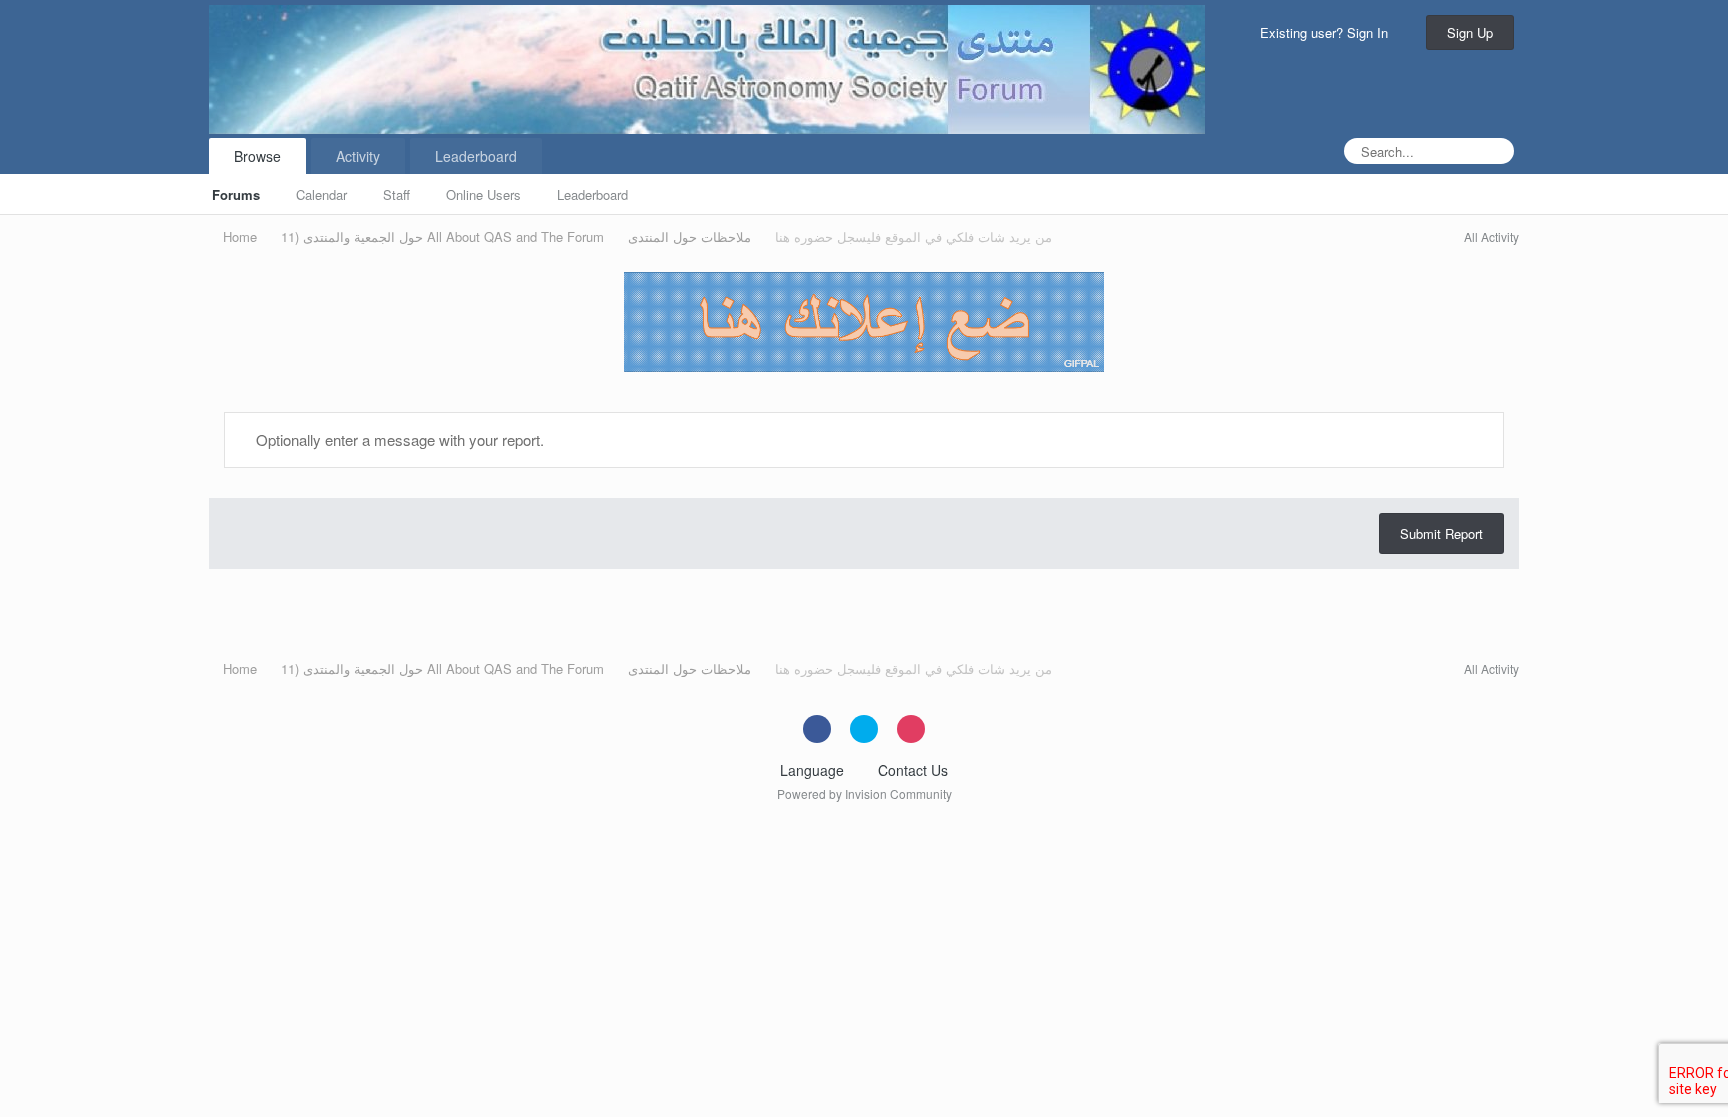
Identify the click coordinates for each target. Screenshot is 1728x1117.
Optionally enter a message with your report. (398, 439)
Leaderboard (592, 194)
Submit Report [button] (1441, 533)
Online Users (483, 194)
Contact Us (913, 770)
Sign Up (1470, 32)
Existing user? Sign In (1328, 32)
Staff (396, 194)
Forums (236, 194)
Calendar (321, 194)
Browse (257, 156)
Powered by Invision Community (864, 793)
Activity (358, 156)
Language (814, 770)
